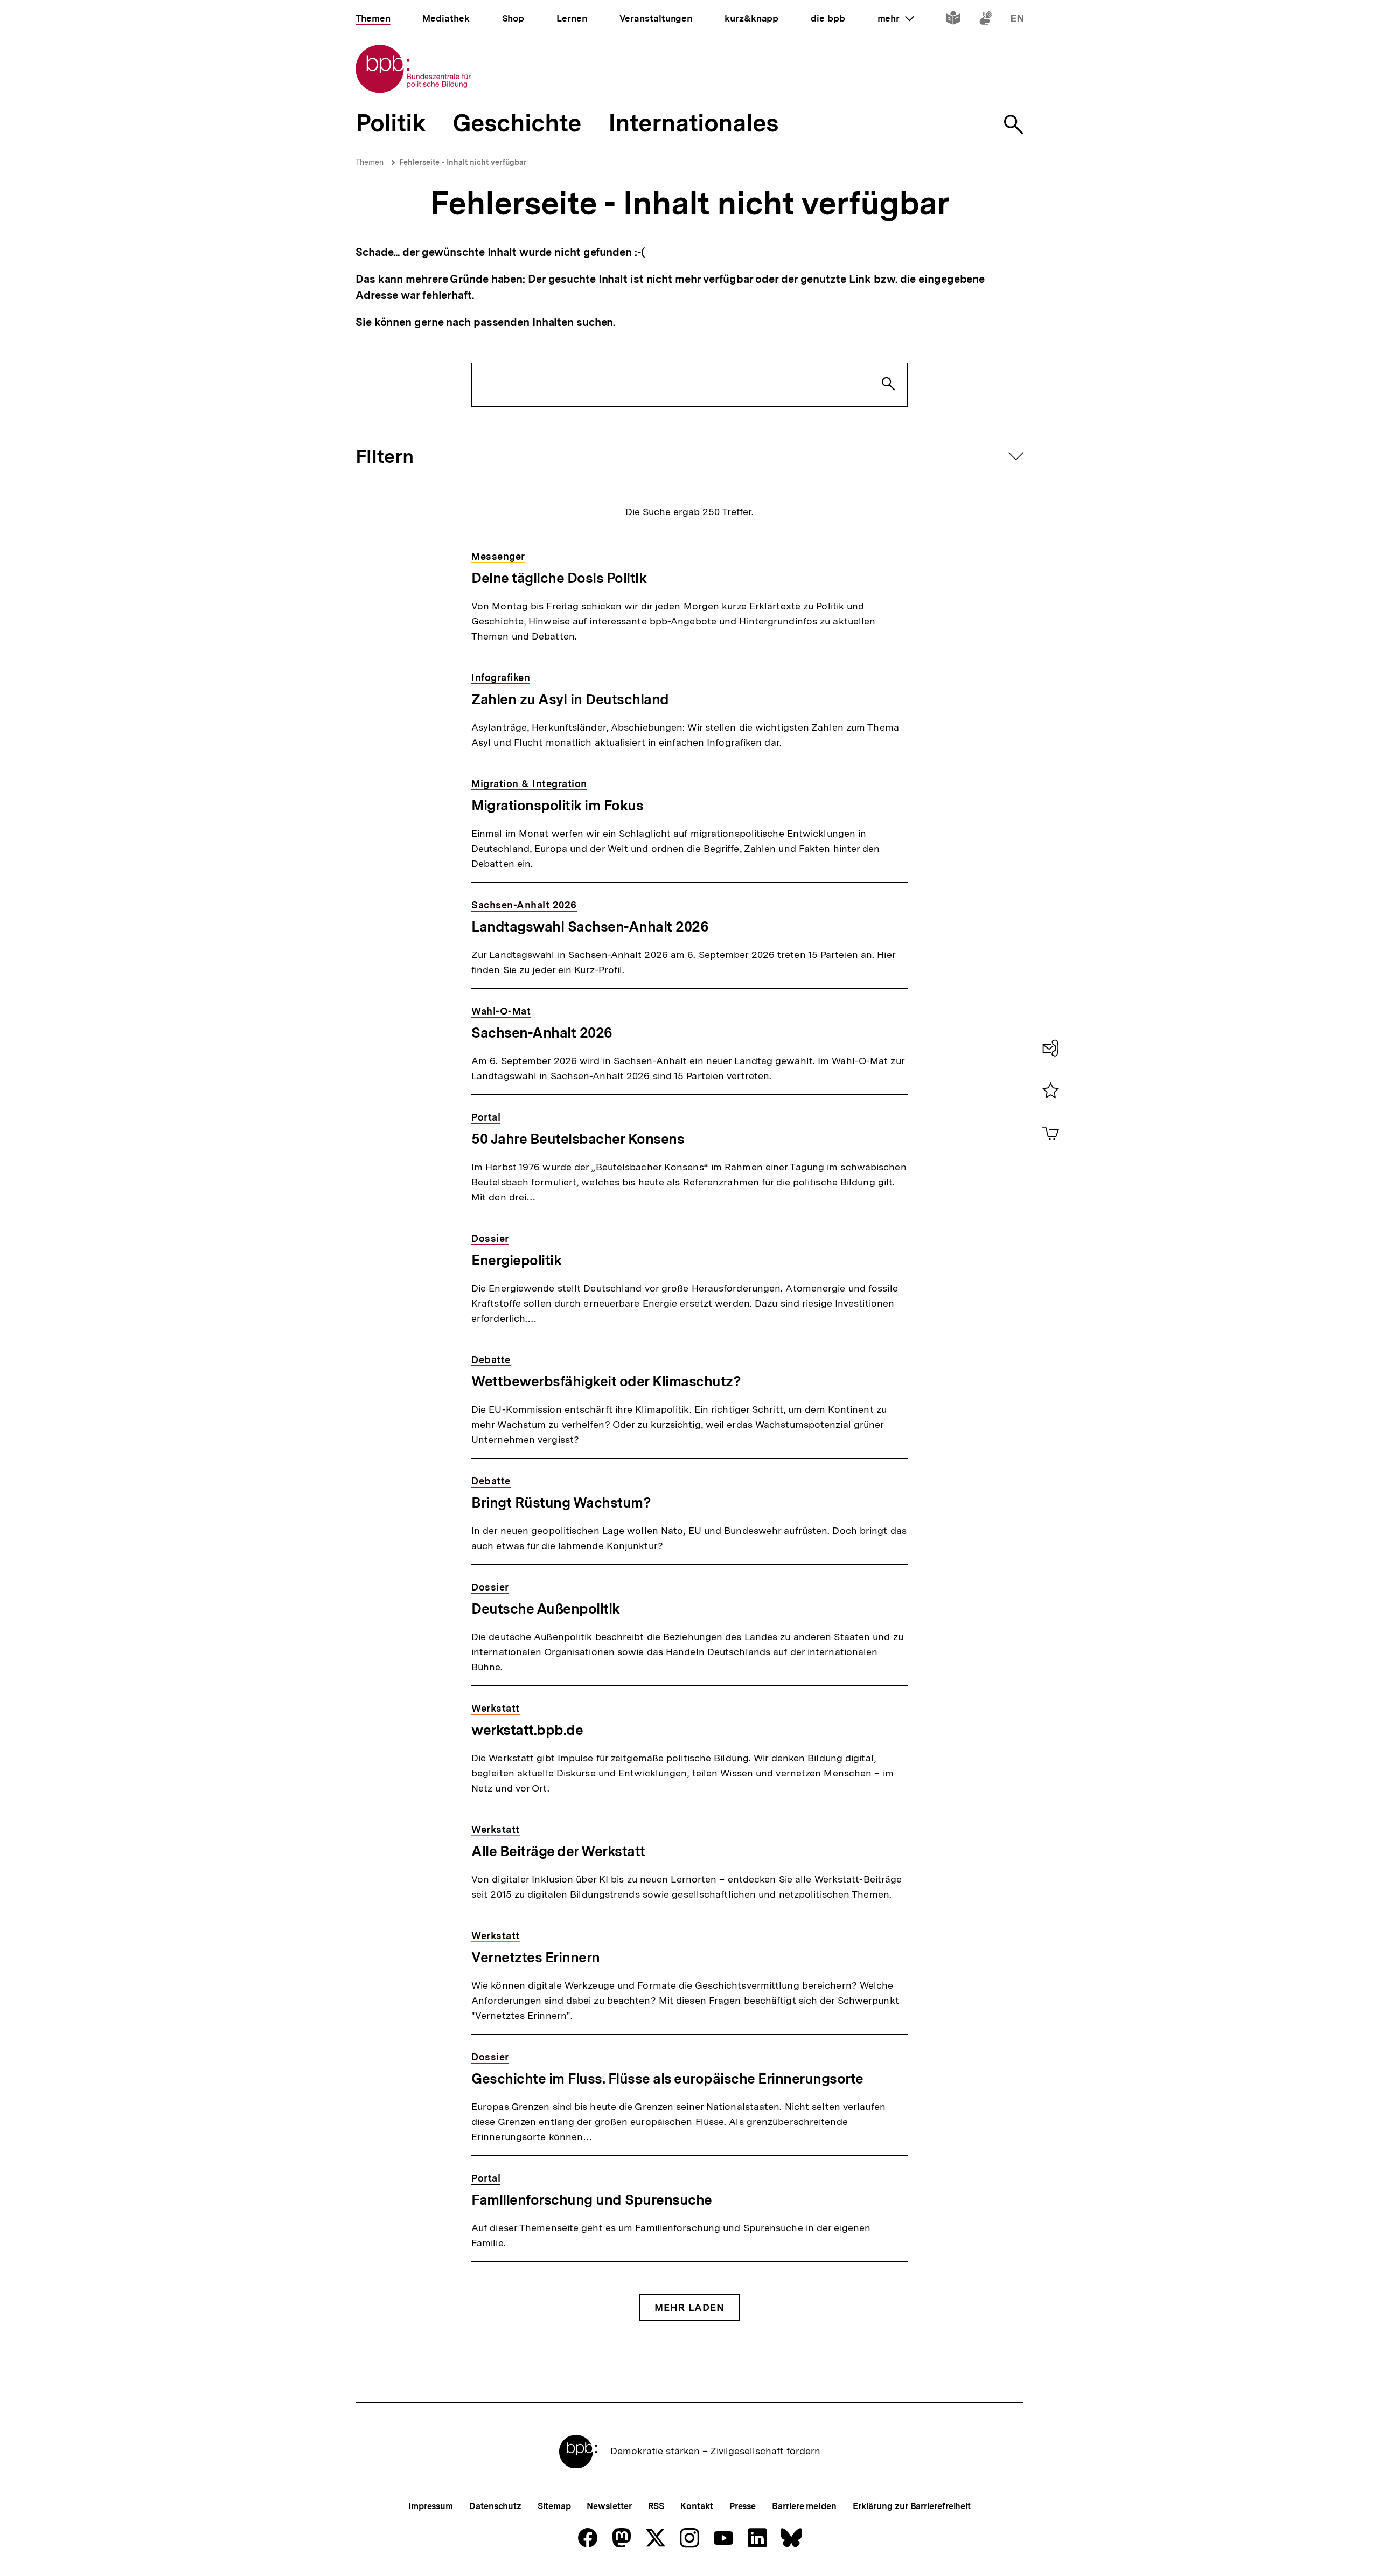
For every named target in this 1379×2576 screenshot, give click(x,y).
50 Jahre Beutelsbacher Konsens (578, 1139)
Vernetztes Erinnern (536, 1957)
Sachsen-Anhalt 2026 (542, 1033)
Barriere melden (804, 2506)
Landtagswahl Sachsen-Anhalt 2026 (590, 926)
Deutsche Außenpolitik (546, 1609)
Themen (370, 162)
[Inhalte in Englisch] (1017, 20)
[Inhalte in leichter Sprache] (953, 20)
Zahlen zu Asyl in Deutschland (570, 699)
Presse (743, 2506)
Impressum (431, 2506)
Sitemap (554, 2506)
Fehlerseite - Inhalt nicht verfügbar (463, 162)
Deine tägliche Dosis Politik (559, 578)
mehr (896, 18)
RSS (656, 2506)
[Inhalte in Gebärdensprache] (986, 20)
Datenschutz (495, 2506)
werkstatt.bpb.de (527, 1730)
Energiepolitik (516, 1260)
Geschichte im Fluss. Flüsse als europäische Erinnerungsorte (667, 2078)
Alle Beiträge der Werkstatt (558, 1851)
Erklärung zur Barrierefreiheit (912, 2506)
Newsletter (609, 2506)
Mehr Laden (689, 2307)
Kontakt (697, 2506)
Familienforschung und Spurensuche (592, 2200)
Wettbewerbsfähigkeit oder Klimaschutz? (606, 1381)
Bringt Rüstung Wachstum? (561, 1502)
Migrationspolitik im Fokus (557, 805)
